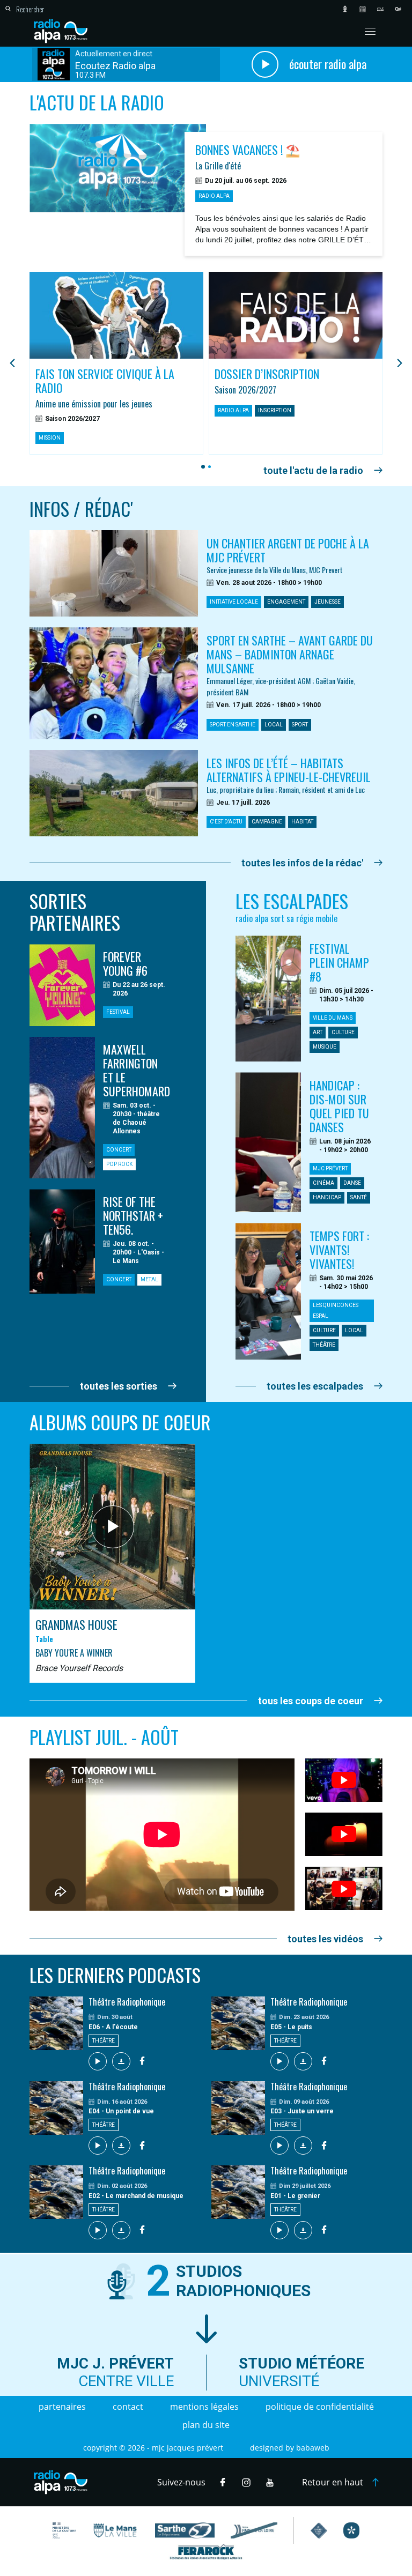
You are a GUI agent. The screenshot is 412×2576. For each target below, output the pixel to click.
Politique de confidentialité (320, 2407)
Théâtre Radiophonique (127, 2002)
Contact (128, 2407)
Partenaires (62, 2407)
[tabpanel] (116, 363)
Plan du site (206, 2425)
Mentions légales (204, 2407)
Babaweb (313, 2448)
